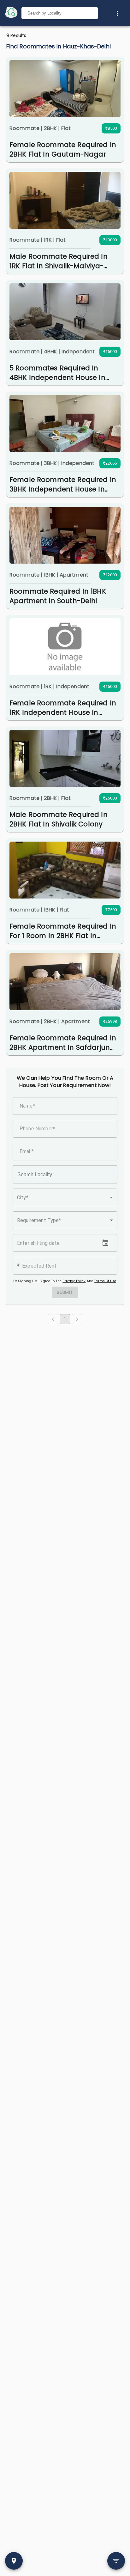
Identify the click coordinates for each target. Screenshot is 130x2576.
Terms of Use (105, 1281)
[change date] (105, 1243)
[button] (65, 1197)
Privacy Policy (74, 1281)
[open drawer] (11, 13)
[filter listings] (116, 2561)
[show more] (117, 13)
